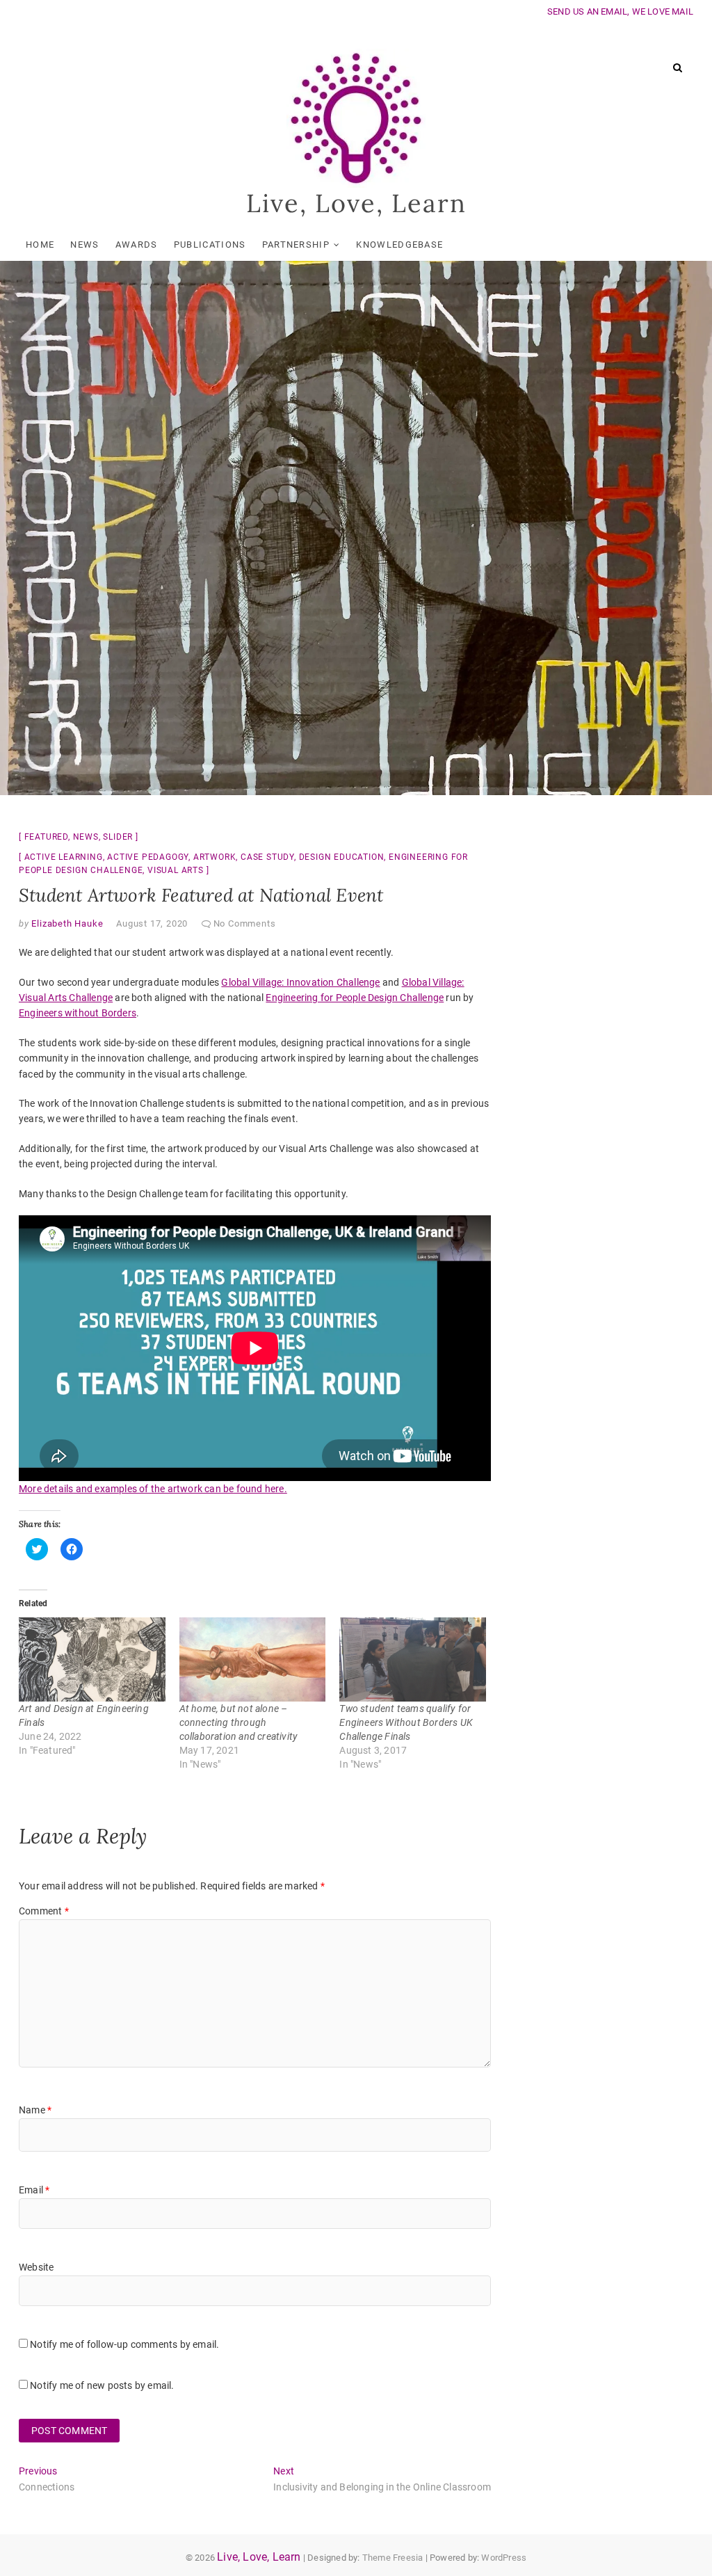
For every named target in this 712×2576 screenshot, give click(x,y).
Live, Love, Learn (356, 203)
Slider (118, 837)
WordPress (504, 2558)
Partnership (296, 245)
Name (35, 2110)
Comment (44, 1911)
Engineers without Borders (78, 1013)
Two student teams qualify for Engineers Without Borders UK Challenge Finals (406, 1722)
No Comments (245, 923)
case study (267, 857)
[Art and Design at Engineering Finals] (92, 1659)
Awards (137, 245)
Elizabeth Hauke (66, 923)
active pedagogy (148, 857)
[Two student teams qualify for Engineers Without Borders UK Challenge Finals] (413, 1659)
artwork (215, 857)
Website (36, 2267)
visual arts (176, 870)
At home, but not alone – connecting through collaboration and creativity (239, 1722)
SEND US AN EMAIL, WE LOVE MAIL (620, 11)
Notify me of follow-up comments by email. (124, 2344)
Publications (210, 245)
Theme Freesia (393, 2558)
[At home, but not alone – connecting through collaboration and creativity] (253, 1659)
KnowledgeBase (399, 245)
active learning (64, 857)
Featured (46, 837)
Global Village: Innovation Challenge (300, 982)
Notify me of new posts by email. (102, 2385)
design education (342, 857)
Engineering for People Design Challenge (355, 998)
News (84, 245)
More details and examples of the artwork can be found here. (153, 1489)
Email (34, 2190)
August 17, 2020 (152, 923)
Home (40, 245)
